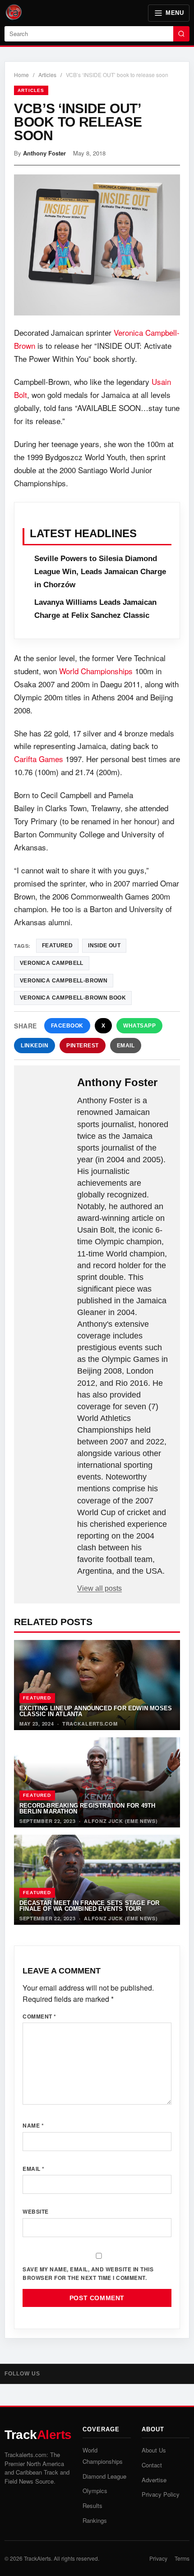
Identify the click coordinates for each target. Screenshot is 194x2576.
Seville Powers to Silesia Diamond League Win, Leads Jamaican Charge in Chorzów (100, 572)
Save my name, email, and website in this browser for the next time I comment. (88, 2273)
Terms (182, 2558)
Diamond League (104, 2476)
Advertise (154, 2480)
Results (92, 2505)
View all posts (99, 1588)
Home (21, 75)
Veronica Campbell (52, 963)
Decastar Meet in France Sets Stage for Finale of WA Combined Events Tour (90, 1906)
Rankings (95, 2520)
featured (57, 945)
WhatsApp (139, 1026)
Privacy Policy (161, 2494)
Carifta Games (39, 759)
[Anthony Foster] (46, 1091)
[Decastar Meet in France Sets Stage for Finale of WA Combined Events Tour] (97, 1880)
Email (126, 1046)
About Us (154, 2450)
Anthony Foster (44, 153)
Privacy (158, 2558)
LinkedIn (35, 1046)
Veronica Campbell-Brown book (73, 998)
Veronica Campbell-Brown (64, 981)
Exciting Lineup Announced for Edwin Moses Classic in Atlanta (96, 1711)
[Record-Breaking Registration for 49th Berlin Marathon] (97, 1782)
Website (36, 2211)
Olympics (95, 2491)
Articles (47, 75)
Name (33, 2125)
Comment (39, 2016)
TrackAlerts (37, 2558)
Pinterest (83, 1046)
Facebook (67, 1026)
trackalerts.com (90, 1724)
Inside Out (104, 945)
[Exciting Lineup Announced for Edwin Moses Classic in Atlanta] (97, 1685)
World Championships (96, 671)
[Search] (181, 34)
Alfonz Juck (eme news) (121, 1821)
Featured (37, 1698)
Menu (175, 13)
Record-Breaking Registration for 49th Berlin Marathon (87, 1809)
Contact (152, 2465)
